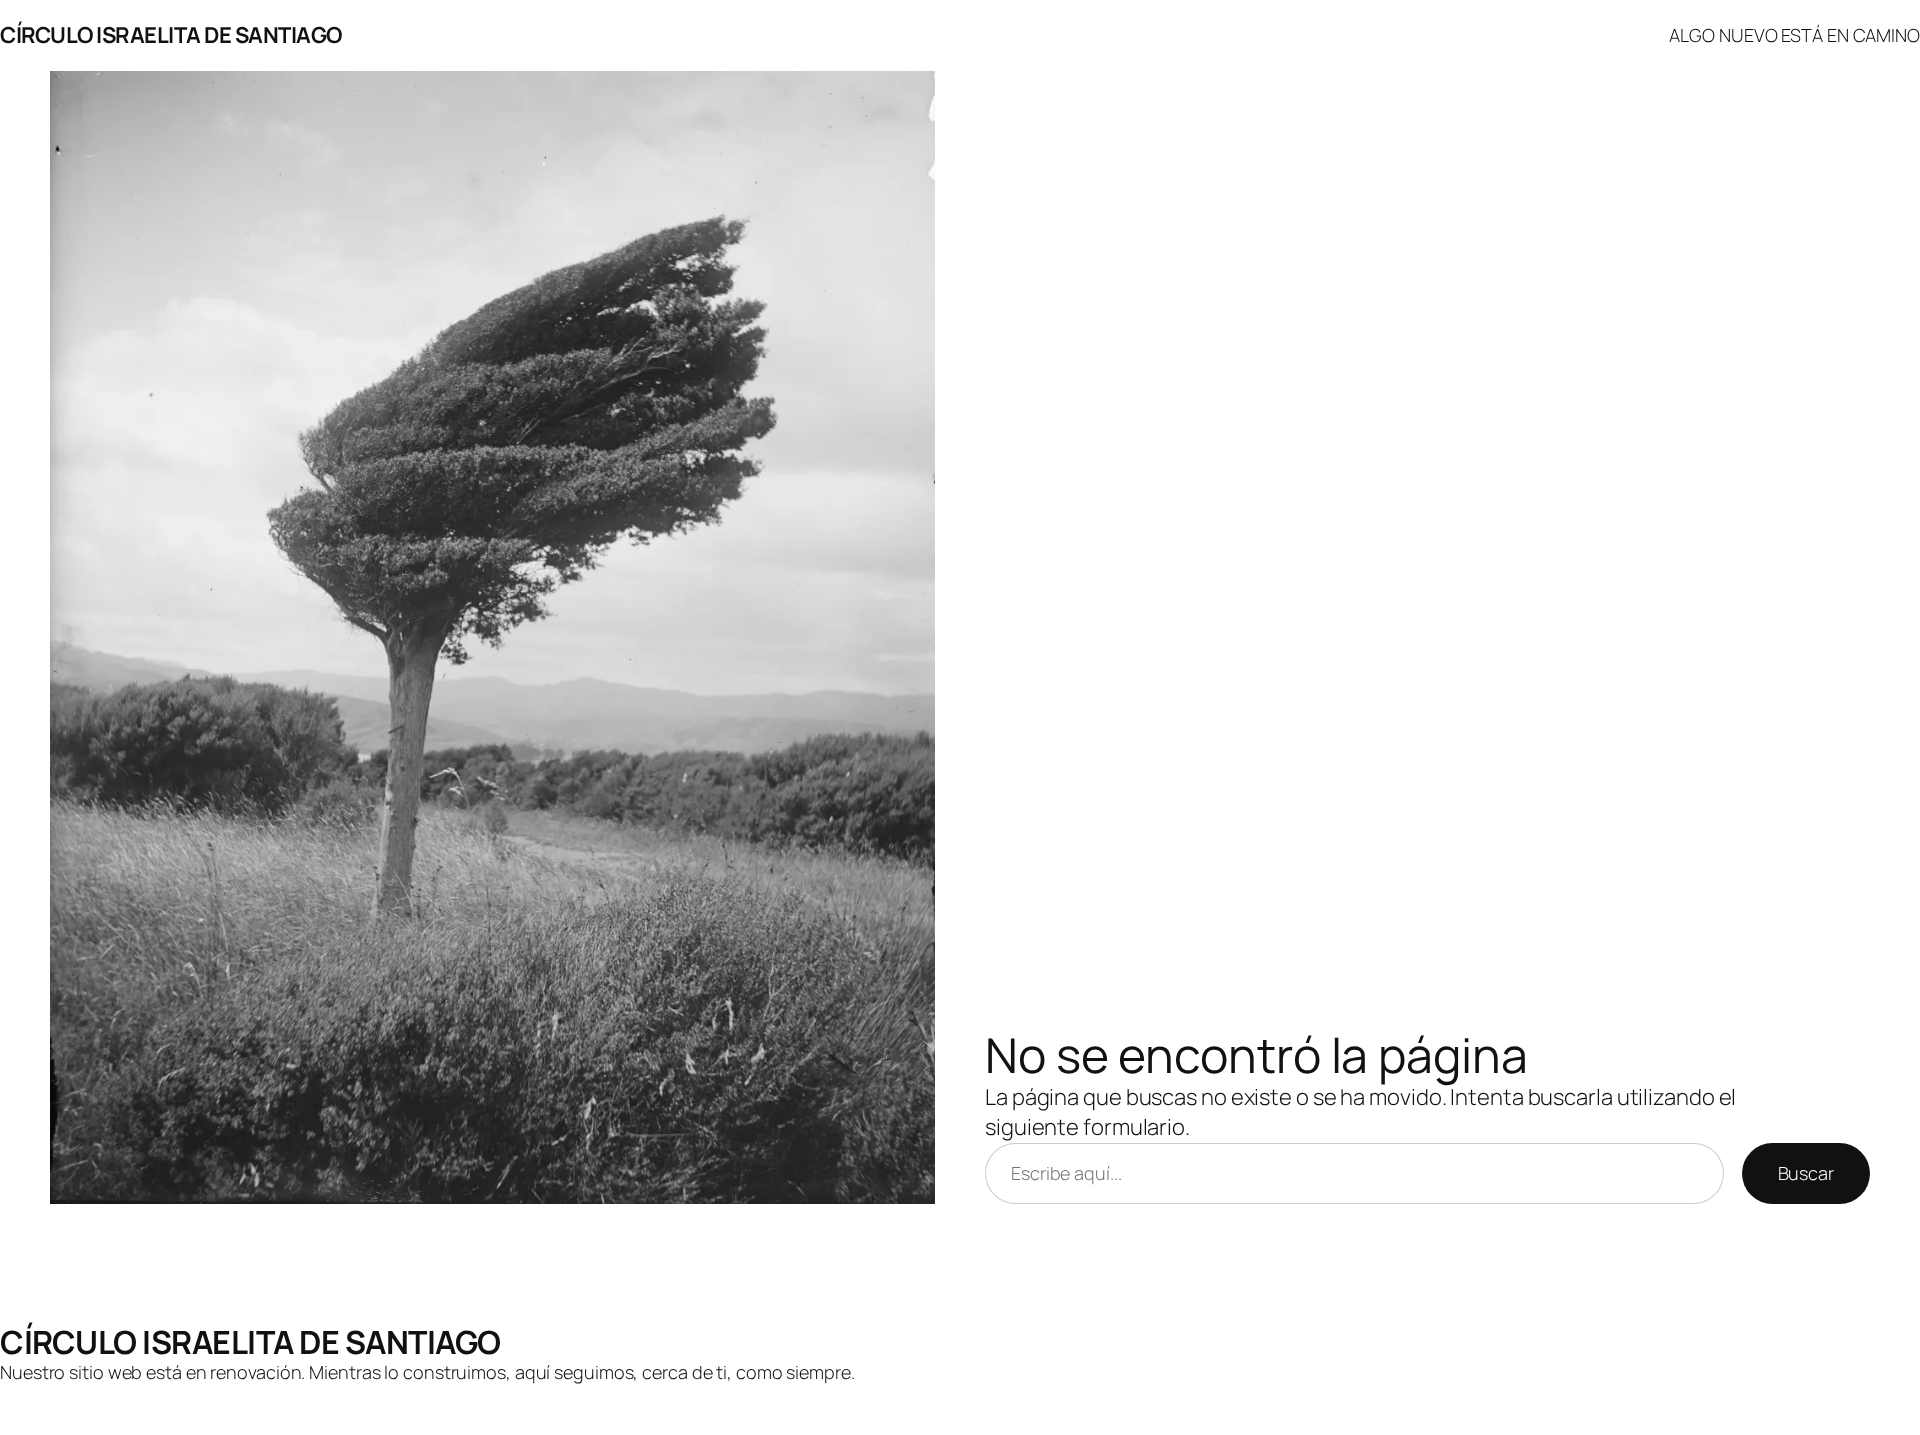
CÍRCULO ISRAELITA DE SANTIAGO (171, 35)
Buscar (1806, 1173)
